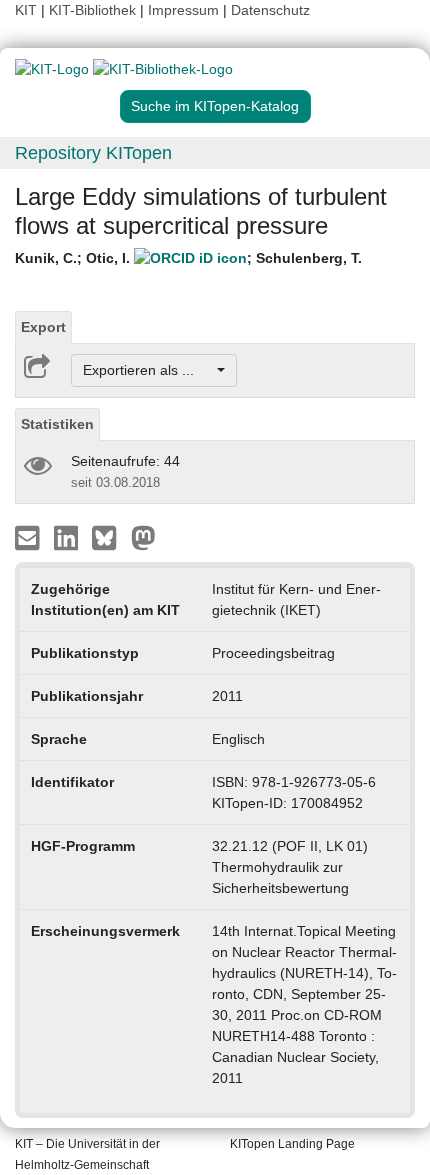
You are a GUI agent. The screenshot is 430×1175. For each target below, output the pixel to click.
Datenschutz (270, 10)
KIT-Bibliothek (94, 10)
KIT (26, 10)
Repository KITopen (93, 153)
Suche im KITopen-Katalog (215, 106)
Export (43, 327)
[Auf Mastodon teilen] (143, 537)
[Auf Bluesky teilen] (109, 537)
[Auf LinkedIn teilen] (68, 537)
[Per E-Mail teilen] (29, 537)
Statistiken (57, 424)
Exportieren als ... (148, 370)
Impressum (183, 10)
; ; (188, 258)
